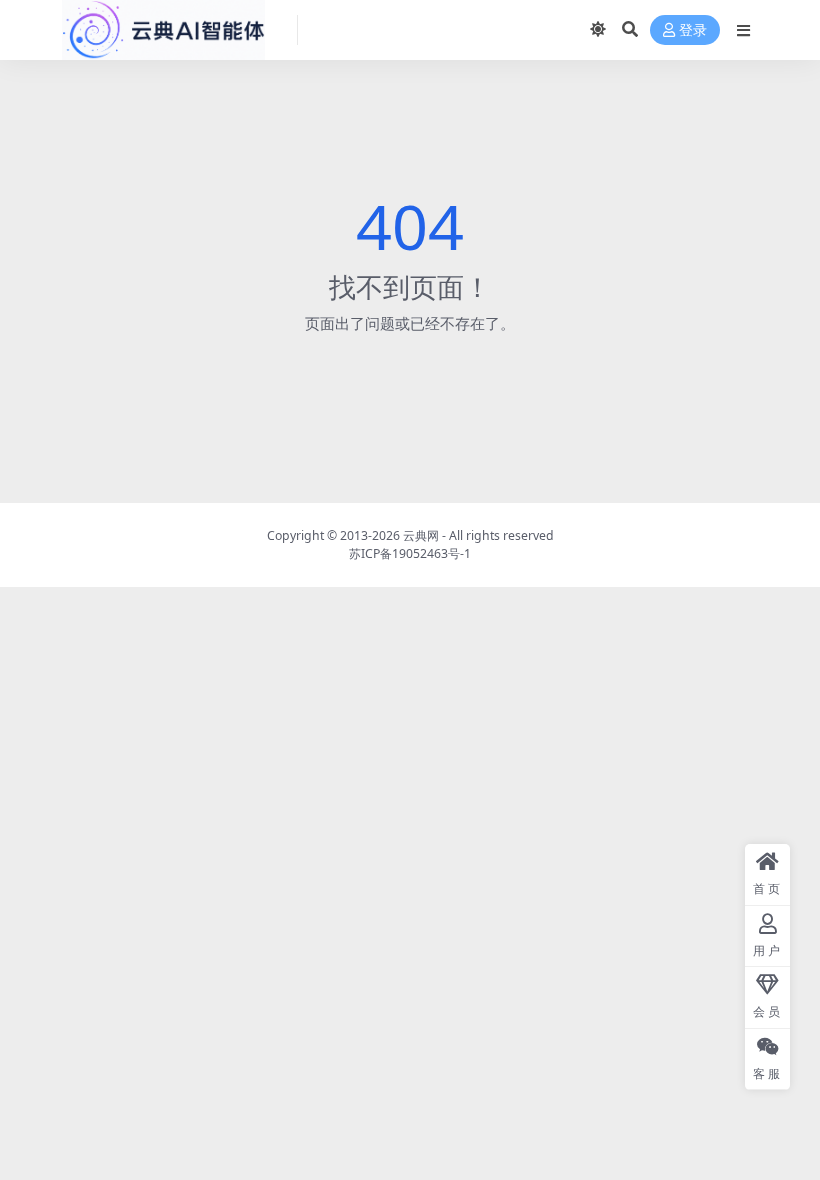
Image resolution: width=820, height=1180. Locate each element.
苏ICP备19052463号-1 (410, 553)
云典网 (421, 535)
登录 (693, 30)
